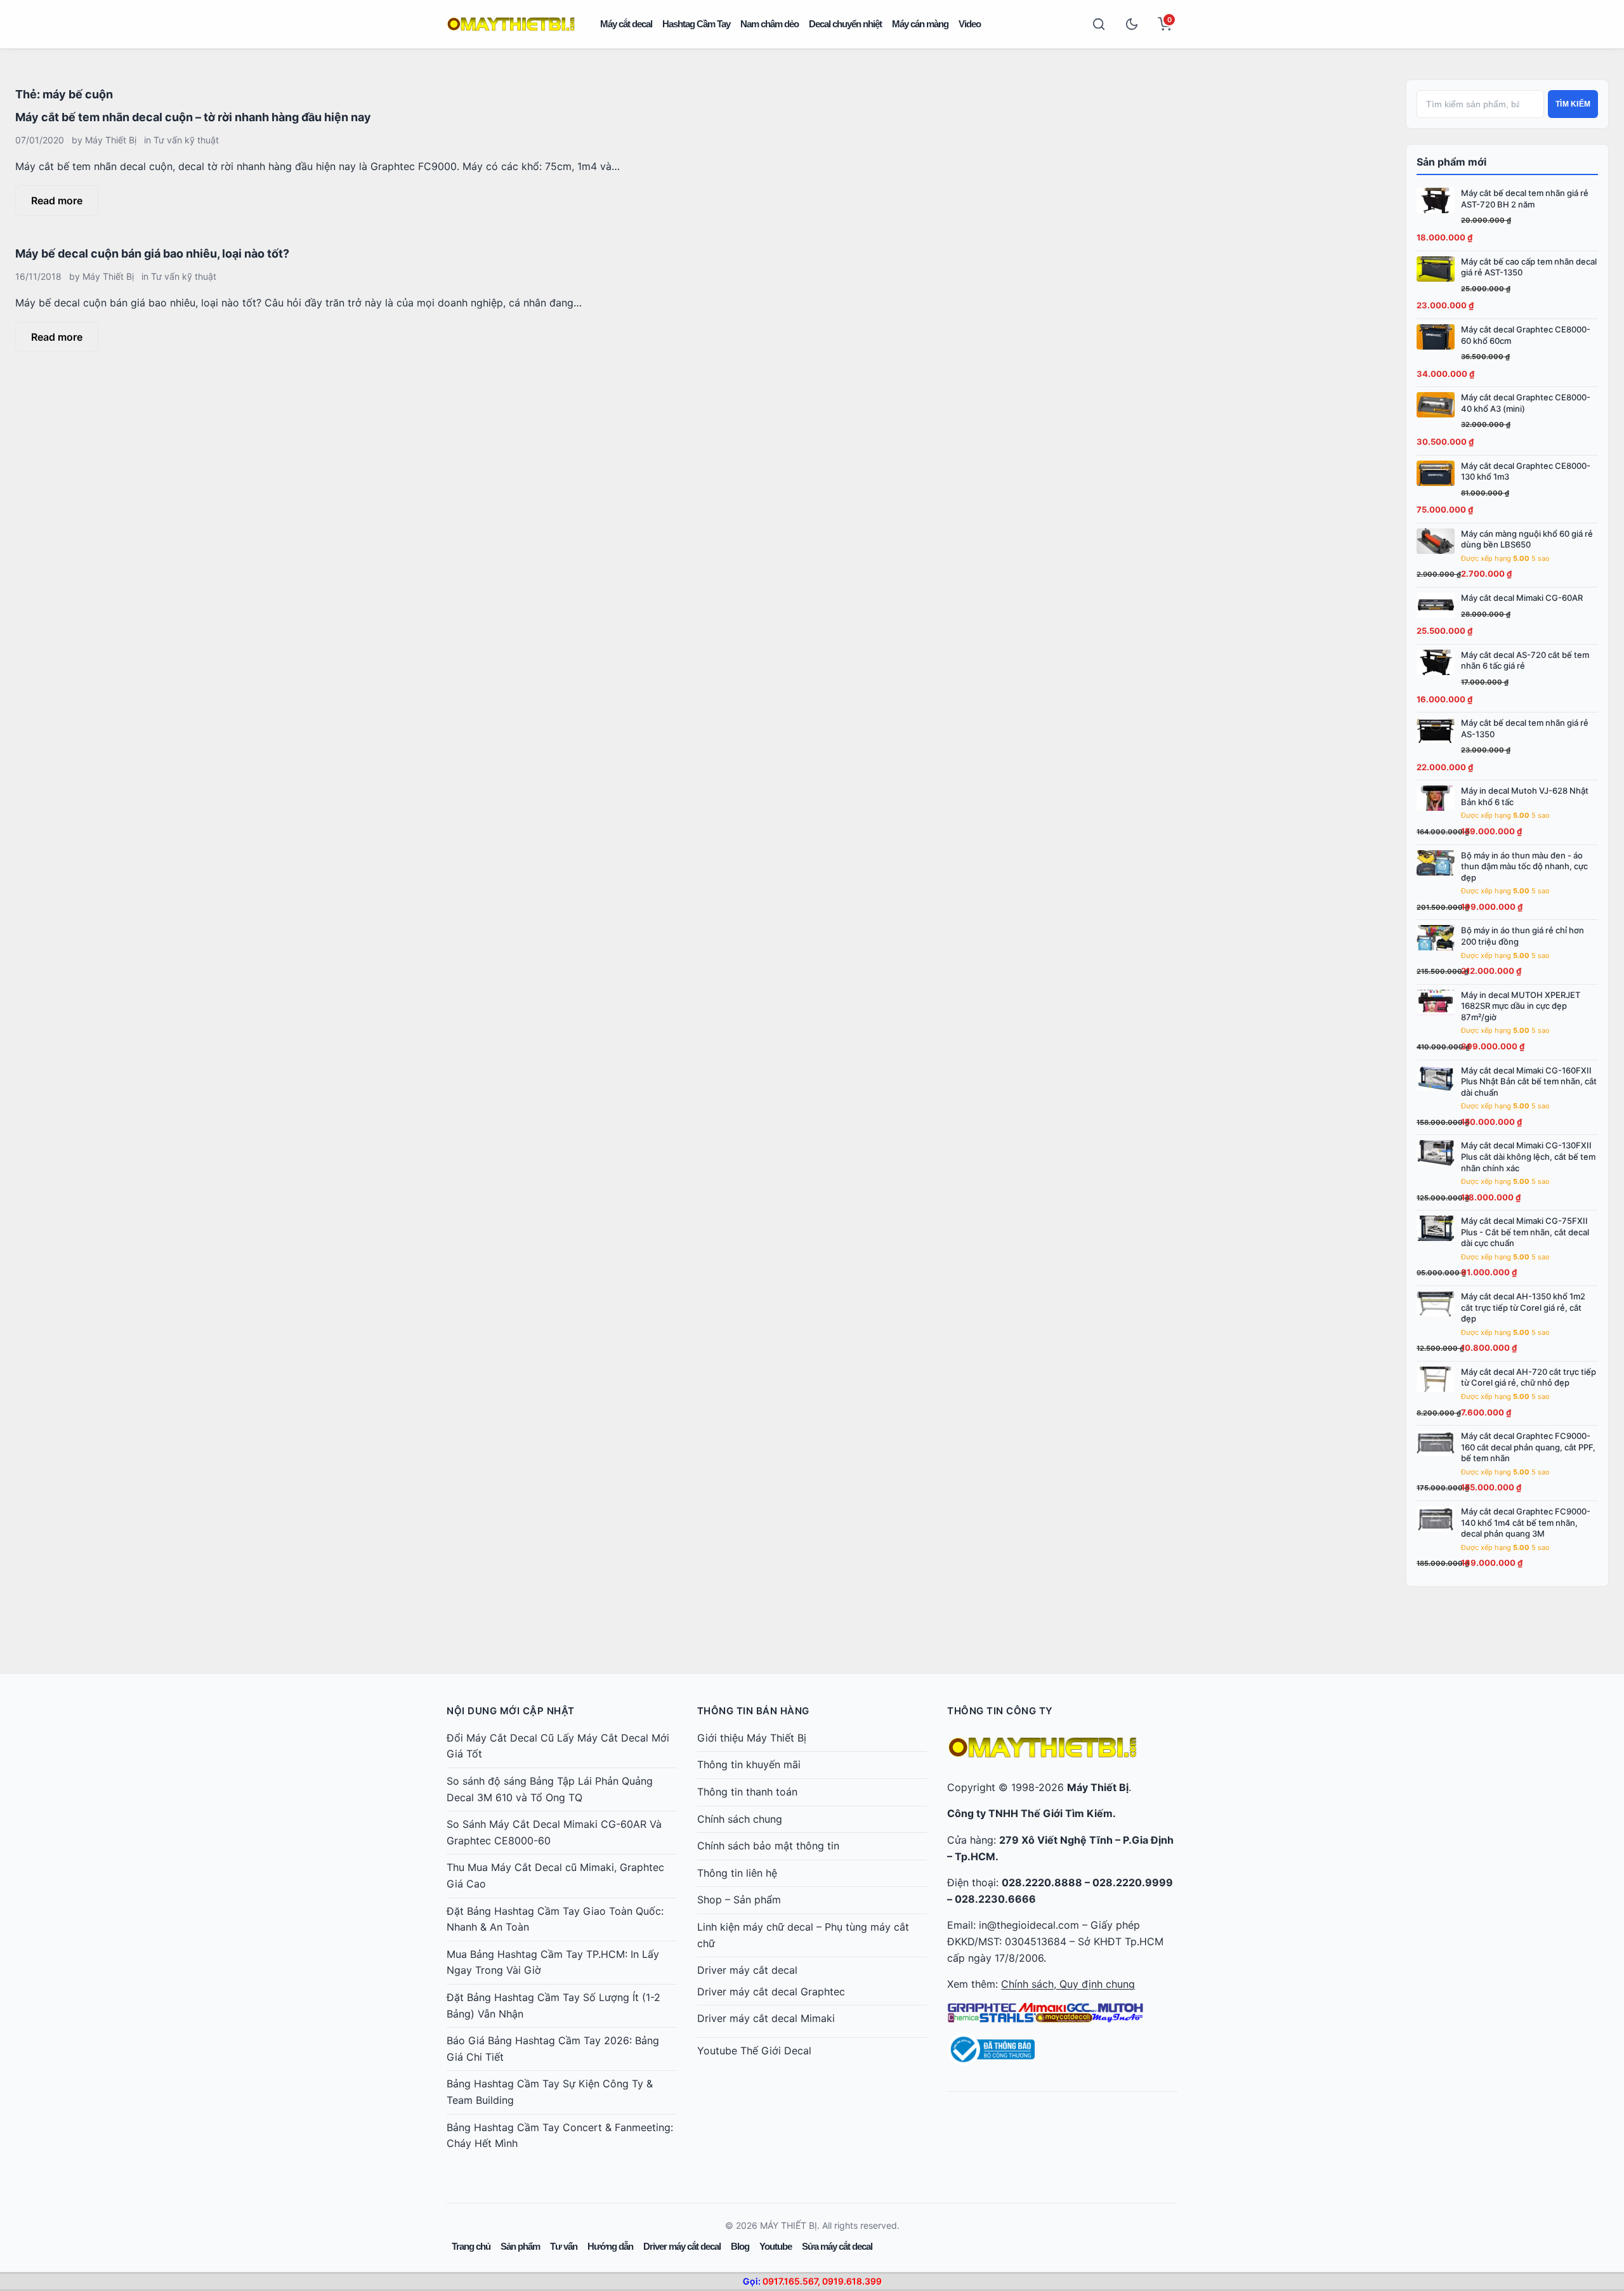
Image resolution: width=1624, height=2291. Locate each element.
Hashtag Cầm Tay (696, 24)
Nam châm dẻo (769, 24)
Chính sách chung (740, 1819)
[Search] (1099, 24)
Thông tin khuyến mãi (749, 1764)
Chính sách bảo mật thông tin (768, 1846)
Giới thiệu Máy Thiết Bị (752, 1738)
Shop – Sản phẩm (739, 1900)
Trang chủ (471, 2246)
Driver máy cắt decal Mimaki (766, 2018)
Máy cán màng (920, 24)
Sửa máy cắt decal (837, 2246)
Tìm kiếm (1573, 104)
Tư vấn (564, 2246)
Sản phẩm (520, 2246)
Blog (740, 2246)
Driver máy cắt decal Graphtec (771, 1992)
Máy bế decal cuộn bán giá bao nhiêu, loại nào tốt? (152, 253)
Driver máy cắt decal (747, 1970)
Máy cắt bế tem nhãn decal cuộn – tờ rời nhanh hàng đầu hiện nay (193, 117)
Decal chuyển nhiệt (845, 24)
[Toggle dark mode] (1132, 24)
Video (970, 24)
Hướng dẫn (610, 2246)
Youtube (776, 2246)
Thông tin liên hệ (737, 1873)
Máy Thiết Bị (111, 140)
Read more (57, 200)
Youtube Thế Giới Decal (754, 2051)
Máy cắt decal (626, 24)
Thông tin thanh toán (747, 1792)
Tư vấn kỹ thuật (186, 140)
